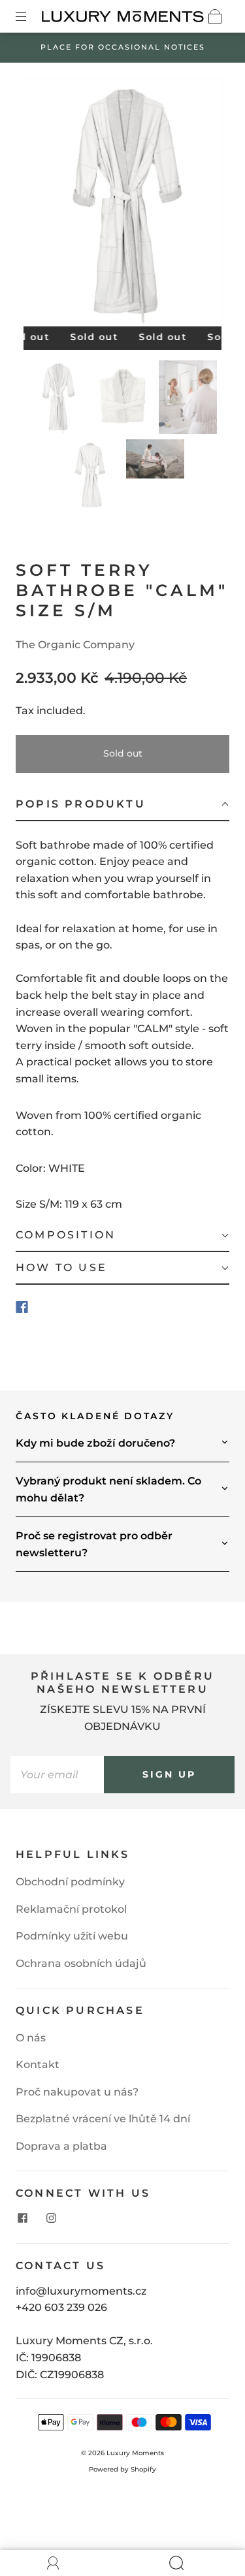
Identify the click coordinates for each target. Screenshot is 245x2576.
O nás (31, 2038)
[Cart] (215, 16)
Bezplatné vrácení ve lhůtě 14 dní (103, 2119)
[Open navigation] (30, 16)
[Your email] (57, 1775)
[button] (43, 205)
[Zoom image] (123, 205)
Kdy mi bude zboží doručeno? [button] (95, 1443)
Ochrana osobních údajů (81, 1963)
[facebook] (22, 2218)
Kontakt (38, 2065)
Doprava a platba (61, 2146)
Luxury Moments (135, 2453)
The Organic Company (75, 645)
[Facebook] (22, 1307)
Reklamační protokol (71, 1909)
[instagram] (51, 2218)
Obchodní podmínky (70, 1882)
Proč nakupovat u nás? (77, 2092)
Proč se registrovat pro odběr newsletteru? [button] (94, 1544)
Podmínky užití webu (72, 1936)
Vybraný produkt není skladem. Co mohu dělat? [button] (108, 1489)
